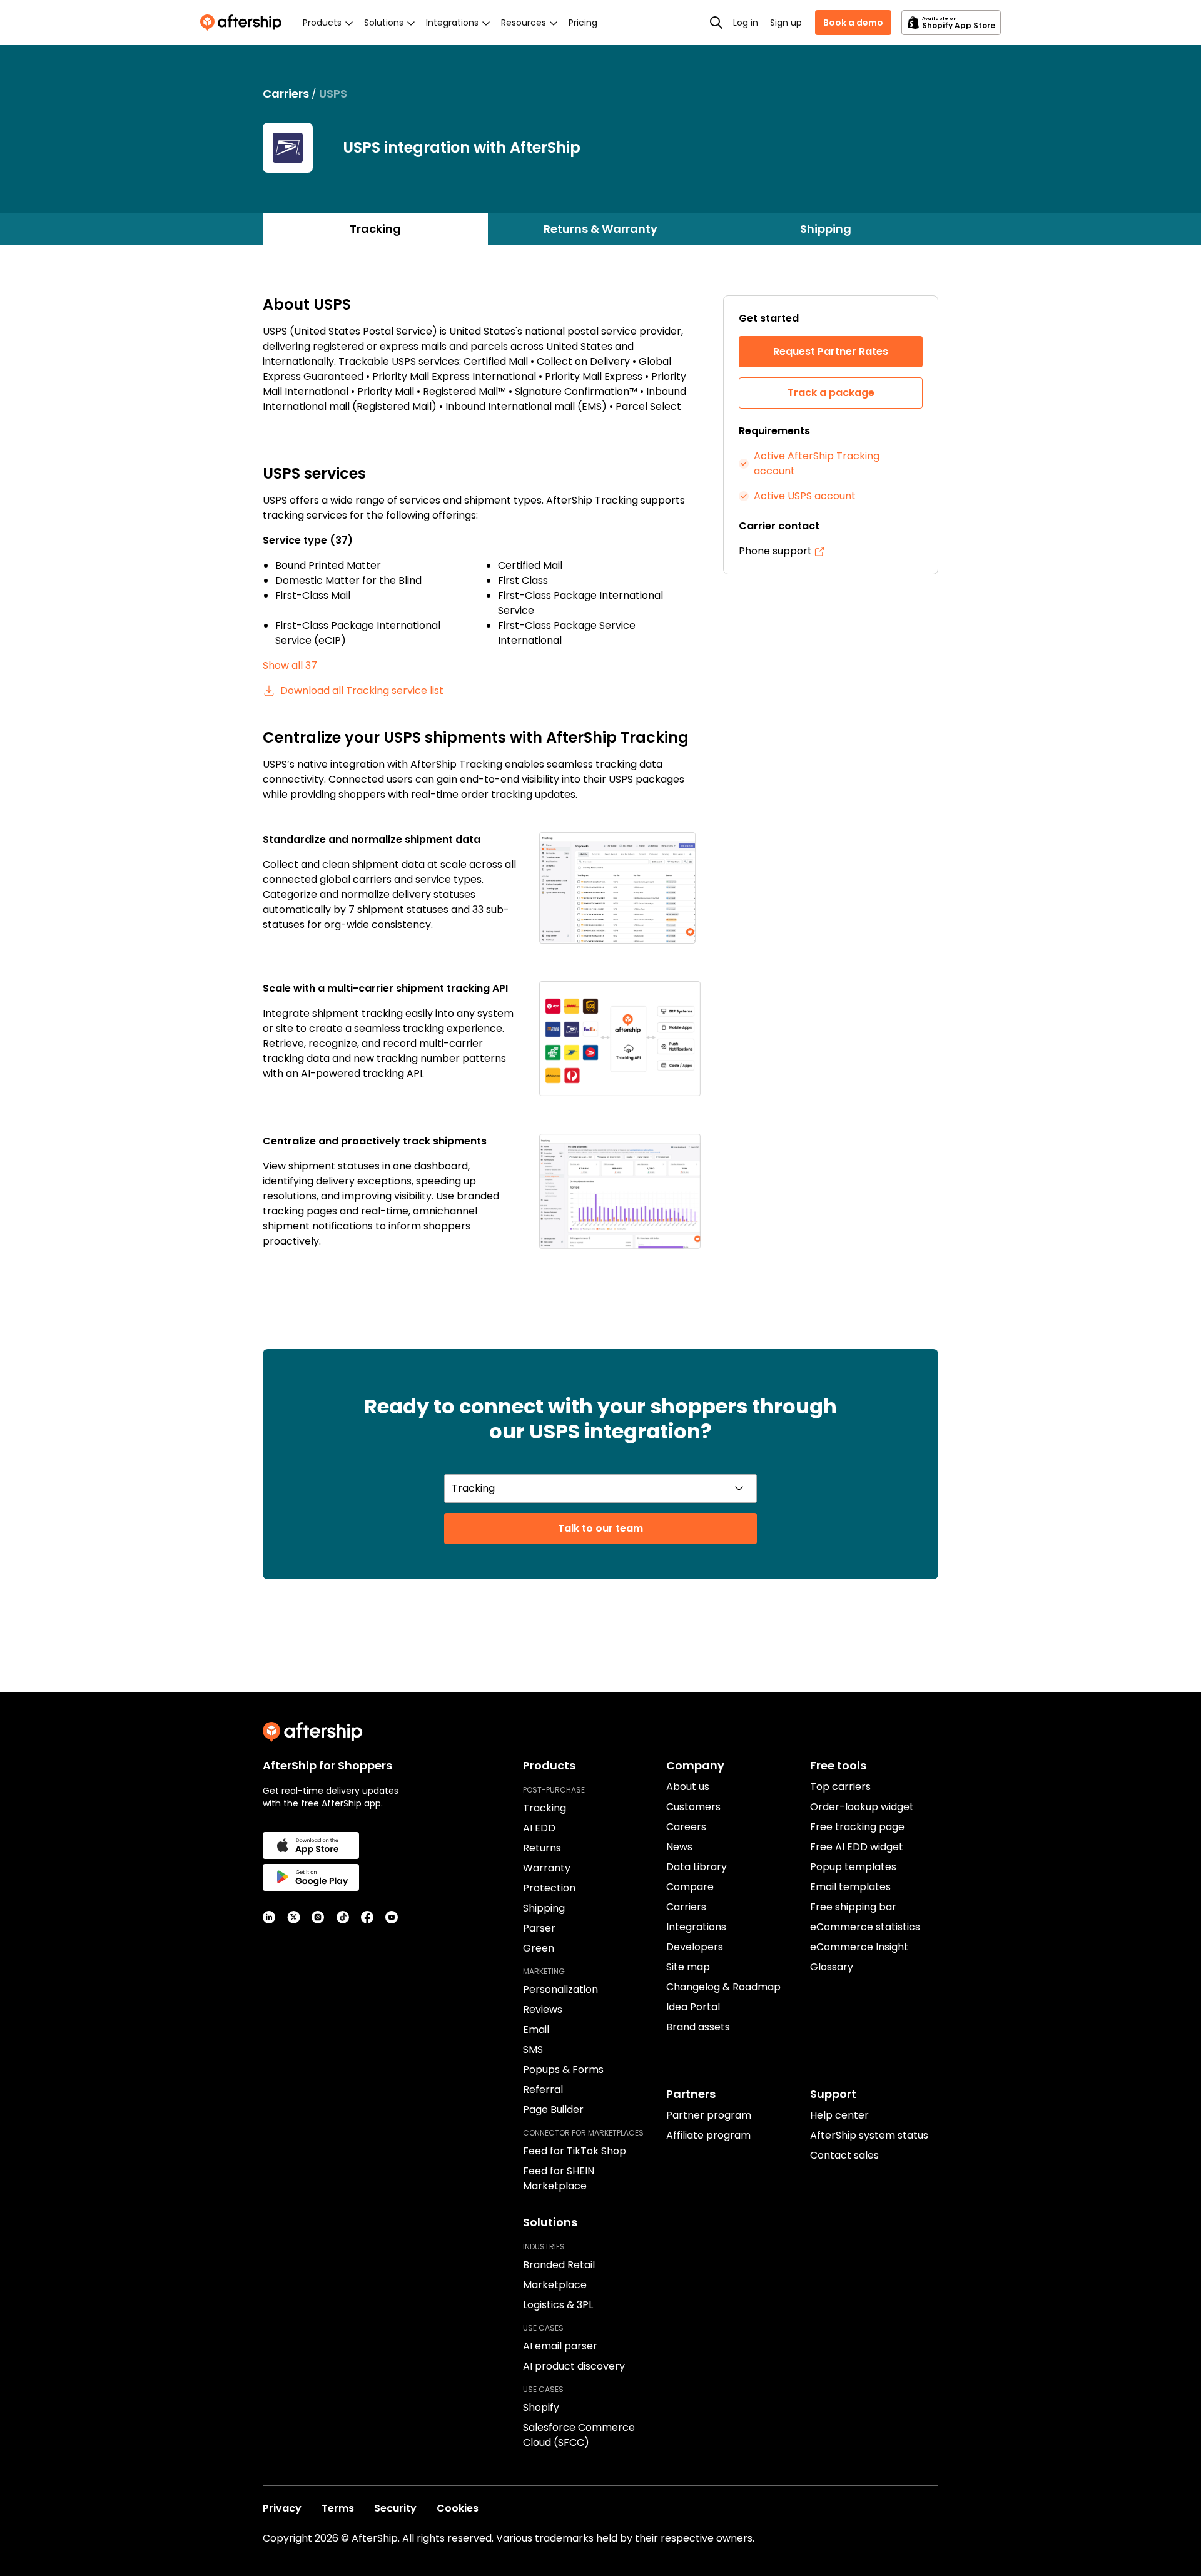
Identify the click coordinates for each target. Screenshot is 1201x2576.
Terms (338, 2508)
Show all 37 (290, 665)
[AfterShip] (244, 23)
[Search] (716, 23)
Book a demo (853, 23)
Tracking (375, 229)
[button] (620, 888)
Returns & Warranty (600, 229)
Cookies (458, 2508)
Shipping (826, 229)
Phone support (775, 551)
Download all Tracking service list (362, 690)
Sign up (786, 23)
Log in (746, 23)
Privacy (282, 2508)
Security (395, 2508)
